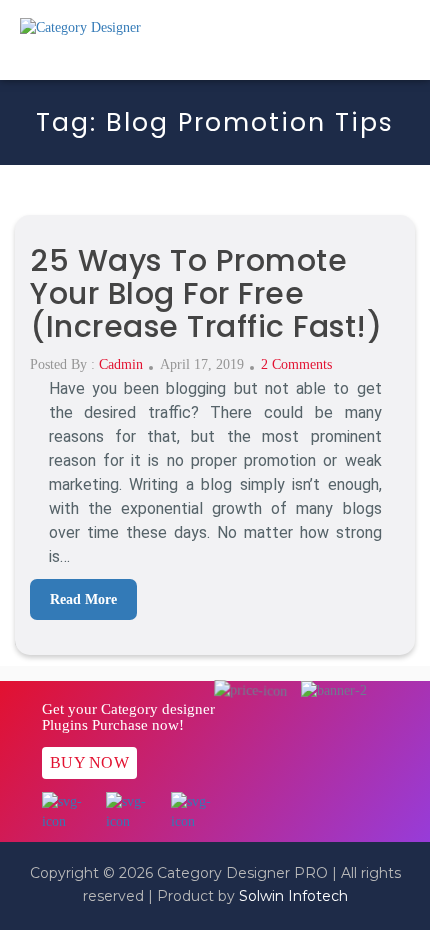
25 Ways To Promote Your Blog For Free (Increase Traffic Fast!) (206, 293)
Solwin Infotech (293, 896)
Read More (83, 599)
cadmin (121, 364)
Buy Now (89, 762)
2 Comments (296, 364)
